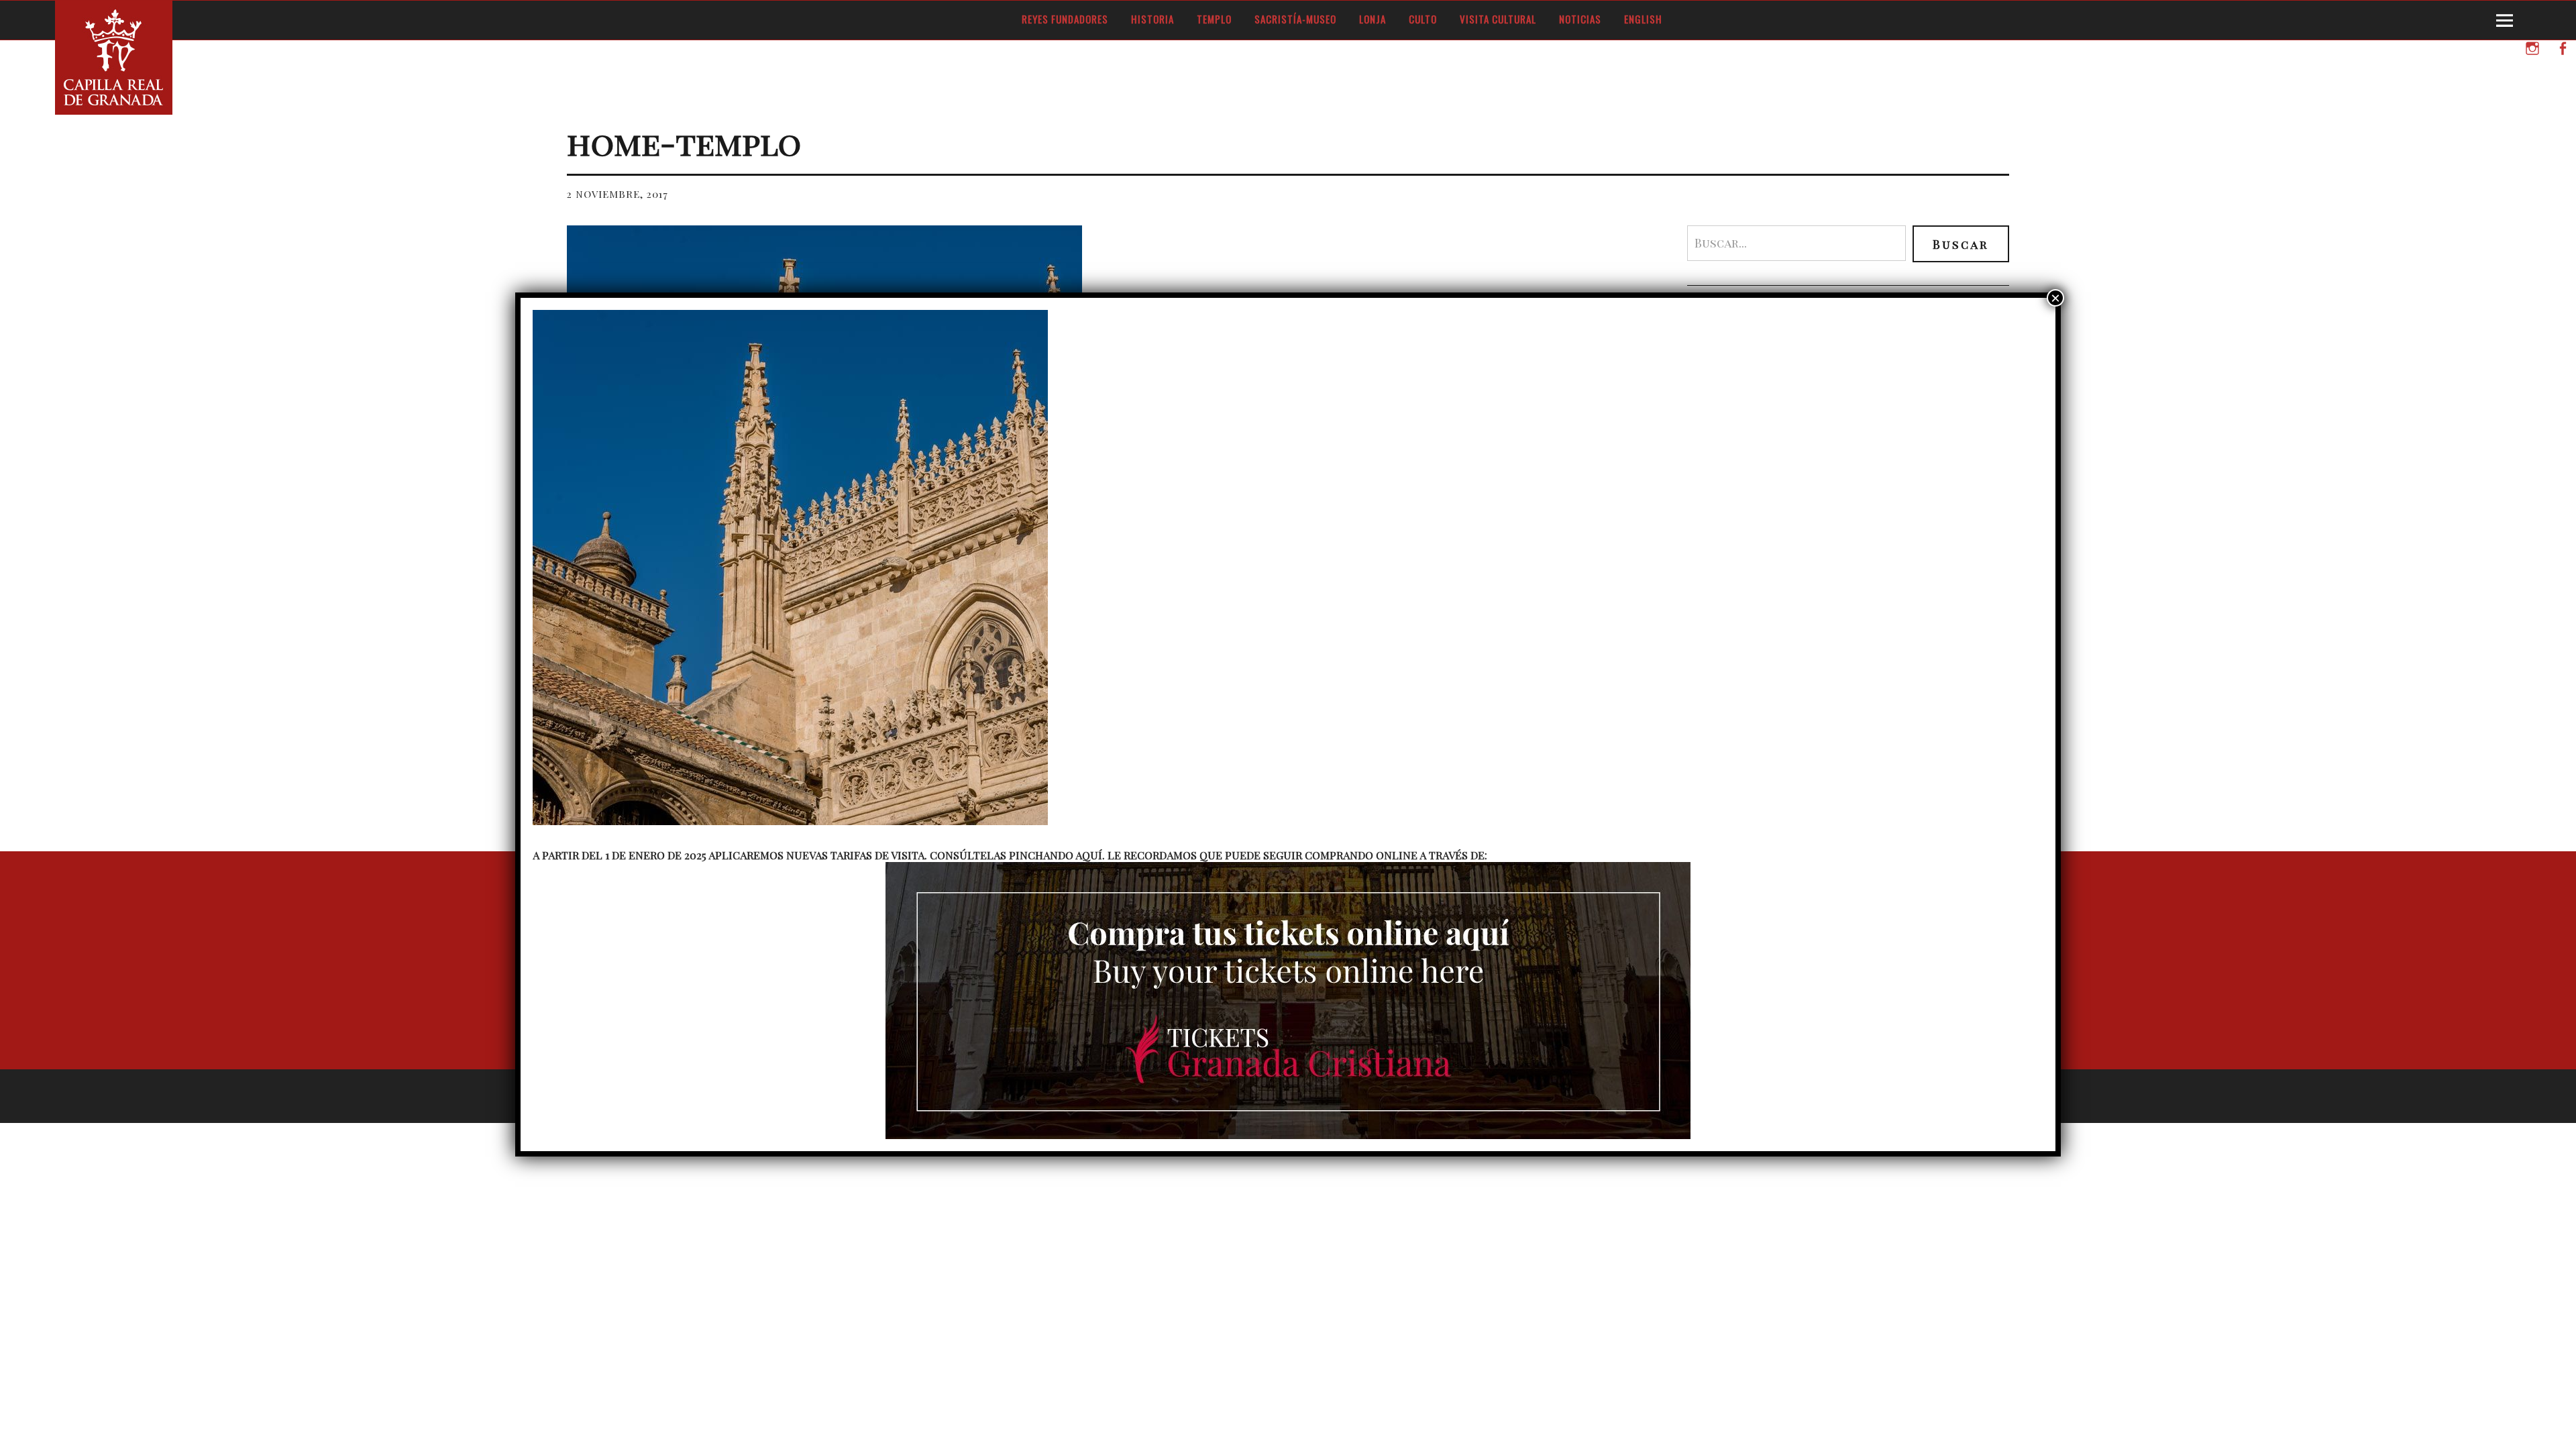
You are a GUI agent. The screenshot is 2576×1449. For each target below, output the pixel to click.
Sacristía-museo (1295, 19)
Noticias (1580, 19)
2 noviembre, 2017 (618, 194)
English (1643, 19)
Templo (1214, 19)
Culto (1423, 19)
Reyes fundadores (1065, 19)
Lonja (1373, 19)
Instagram (2532, 66)
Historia (1152, 19)
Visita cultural (1498, 19)
